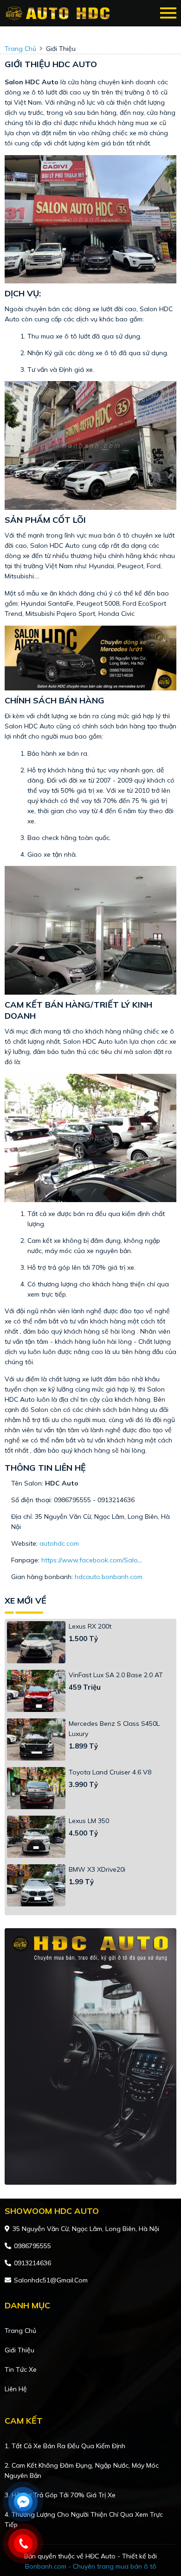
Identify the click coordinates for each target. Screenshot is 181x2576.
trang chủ (20, 49)
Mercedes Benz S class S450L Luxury (114, 1729)
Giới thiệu (19, 2350)
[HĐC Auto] (59, 13)
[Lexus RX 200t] (36, 1642)
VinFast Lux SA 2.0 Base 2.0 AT (116, 1675)
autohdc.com (59, 1543)
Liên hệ (16, 2389)
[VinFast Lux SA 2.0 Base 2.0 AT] (36, 1691)
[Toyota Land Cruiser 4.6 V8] (36, 1788)
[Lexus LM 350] (36, 1837)
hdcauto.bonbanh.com (109, 1577)
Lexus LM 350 (89, 1821)
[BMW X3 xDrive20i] (36, 1885)
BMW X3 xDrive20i (97, 1869)
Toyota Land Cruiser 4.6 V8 (110, 1772)
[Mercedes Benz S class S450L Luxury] (36, 1739)
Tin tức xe (21, 2369)
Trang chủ (20, 2331)
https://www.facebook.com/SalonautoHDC (105, 1560)
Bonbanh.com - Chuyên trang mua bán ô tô (91, 2566)
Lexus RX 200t (90, 1626)
